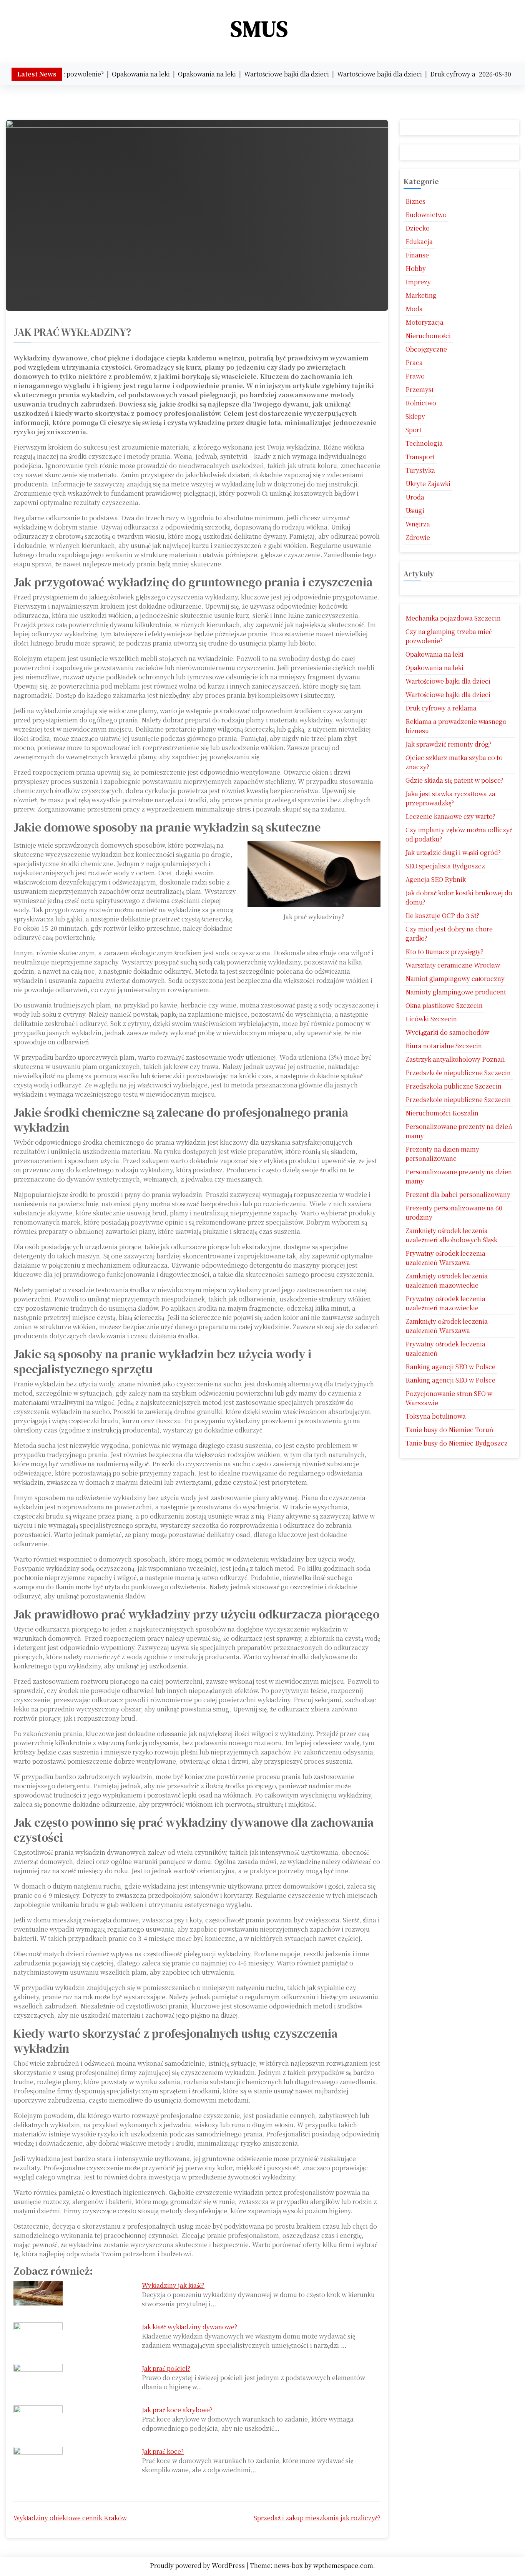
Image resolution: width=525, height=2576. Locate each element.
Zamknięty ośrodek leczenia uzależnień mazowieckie (447, 1281)
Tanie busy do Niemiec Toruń (449, 1430)
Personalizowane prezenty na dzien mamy (459, 1176)
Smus (260, 29)
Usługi (415, 510)
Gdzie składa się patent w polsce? (454, 780)
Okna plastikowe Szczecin (444, 1005)
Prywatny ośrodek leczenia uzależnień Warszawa (445, 1258)
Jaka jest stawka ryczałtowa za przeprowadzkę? (450, 798)
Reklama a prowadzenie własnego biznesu (456, 726)
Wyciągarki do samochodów (447, 1032)
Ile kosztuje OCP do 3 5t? (442, 915)
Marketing (421, 295)
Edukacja (419, 241)
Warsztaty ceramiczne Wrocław (453, 965)
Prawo (415, 376)
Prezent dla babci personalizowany (458, 1194)
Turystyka (420, 470)
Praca (414, 363)
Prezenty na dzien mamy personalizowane (442, 1154)
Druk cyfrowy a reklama (441, 708)
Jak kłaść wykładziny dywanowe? (189, 2327)
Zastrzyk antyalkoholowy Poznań (455, 1059)
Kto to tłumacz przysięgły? (444, 952)
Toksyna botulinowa (436, 1416)
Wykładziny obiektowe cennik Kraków (70, 2518)
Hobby (416, 268)
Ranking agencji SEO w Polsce (450, 1367)
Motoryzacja (424, 322)
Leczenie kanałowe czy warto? (450, 816)
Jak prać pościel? (166, 2368)
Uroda (415, 497)
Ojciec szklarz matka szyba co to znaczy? (454, 762)
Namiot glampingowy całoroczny (455, 978)
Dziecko (418, 228)
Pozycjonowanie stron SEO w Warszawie (449, 1398)
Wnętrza (418, 524)
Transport (420, 457)
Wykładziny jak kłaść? (173, 2285)
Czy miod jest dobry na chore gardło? (449, 934)
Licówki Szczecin (431, 1019)
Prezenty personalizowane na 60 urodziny (454, 1212)
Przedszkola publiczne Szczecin (454, 1086)
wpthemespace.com (343, 2565)
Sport (414, 430)
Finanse (417, 255)
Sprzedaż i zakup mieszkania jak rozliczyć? (317, 2518)
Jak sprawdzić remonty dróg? (449, 744)
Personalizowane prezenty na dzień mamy (459, 1131)
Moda (414, 309)
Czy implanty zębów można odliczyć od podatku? (459, 834)
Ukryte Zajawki (428, 484)
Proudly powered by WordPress (198, 2565)
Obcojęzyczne (426, 349)
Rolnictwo (421, 403)
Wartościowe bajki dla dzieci (448, 681)
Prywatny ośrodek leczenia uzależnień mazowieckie (445, 1303)
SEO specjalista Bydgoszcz (445, 866)
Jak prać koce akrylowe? (177, 2410)
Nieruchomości (428, 336)
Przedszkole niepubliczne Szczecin (458, 1073)
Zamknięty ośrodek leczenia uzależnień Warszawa (447, 1326)
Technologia (424, 443)
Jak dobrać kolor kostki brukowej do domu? (459, 897)
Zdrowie (418, 537)
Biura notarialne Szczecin (444, 1046)
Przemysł (419, 389)
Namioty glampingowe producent (456, 992)
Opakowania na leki (434, 654)
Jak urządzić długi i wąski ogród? (453, 852)
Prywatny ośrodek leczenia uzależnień (445, 1349)
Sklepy (415, 416)
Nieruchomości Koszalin (442, 1113)
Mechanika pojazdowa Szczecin (453, 618)
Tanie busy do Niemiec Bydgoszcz (457, 1443)
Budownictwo (426, 215)
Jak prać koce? (163, 2451)
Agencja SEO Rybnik (436, 879)
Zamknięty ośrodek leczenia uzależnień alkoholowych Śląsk (451, 1235)
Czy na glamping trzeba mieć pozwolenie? (449, 636)
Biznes (415, 201)
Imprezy (418, 282)
